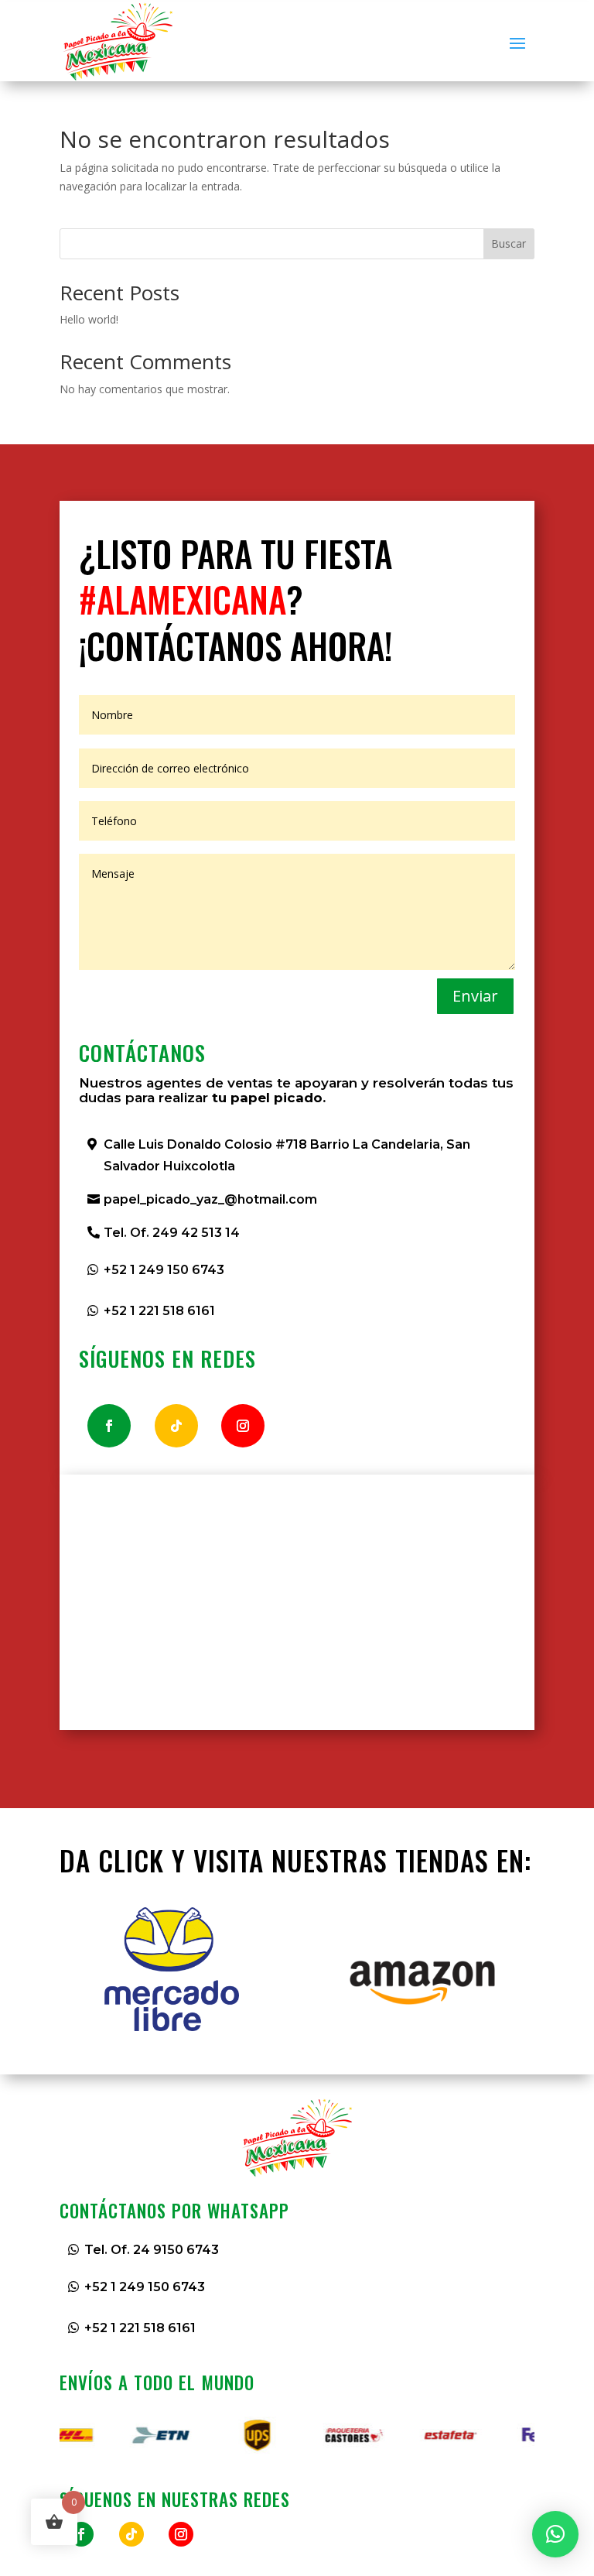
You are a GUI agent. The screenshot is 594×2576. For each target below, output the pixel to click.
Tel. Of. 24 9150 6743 (152, 2250)
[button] (555, 2534)
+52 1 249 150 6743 (164, 1270)
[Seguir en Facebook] (109, 1426)
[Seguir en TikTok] (176, 1426)
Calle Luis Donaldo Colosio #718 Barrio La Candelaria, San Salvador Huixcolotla (287, 1155)
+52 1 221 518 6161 (159, 1311)
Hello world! (89, 319)
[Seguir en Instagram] (243, 1426)
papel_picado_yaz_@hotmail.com (210, 1199)
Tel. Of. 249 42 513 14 (172, 1233)
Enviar (475, 996)
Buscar (509, 243)
